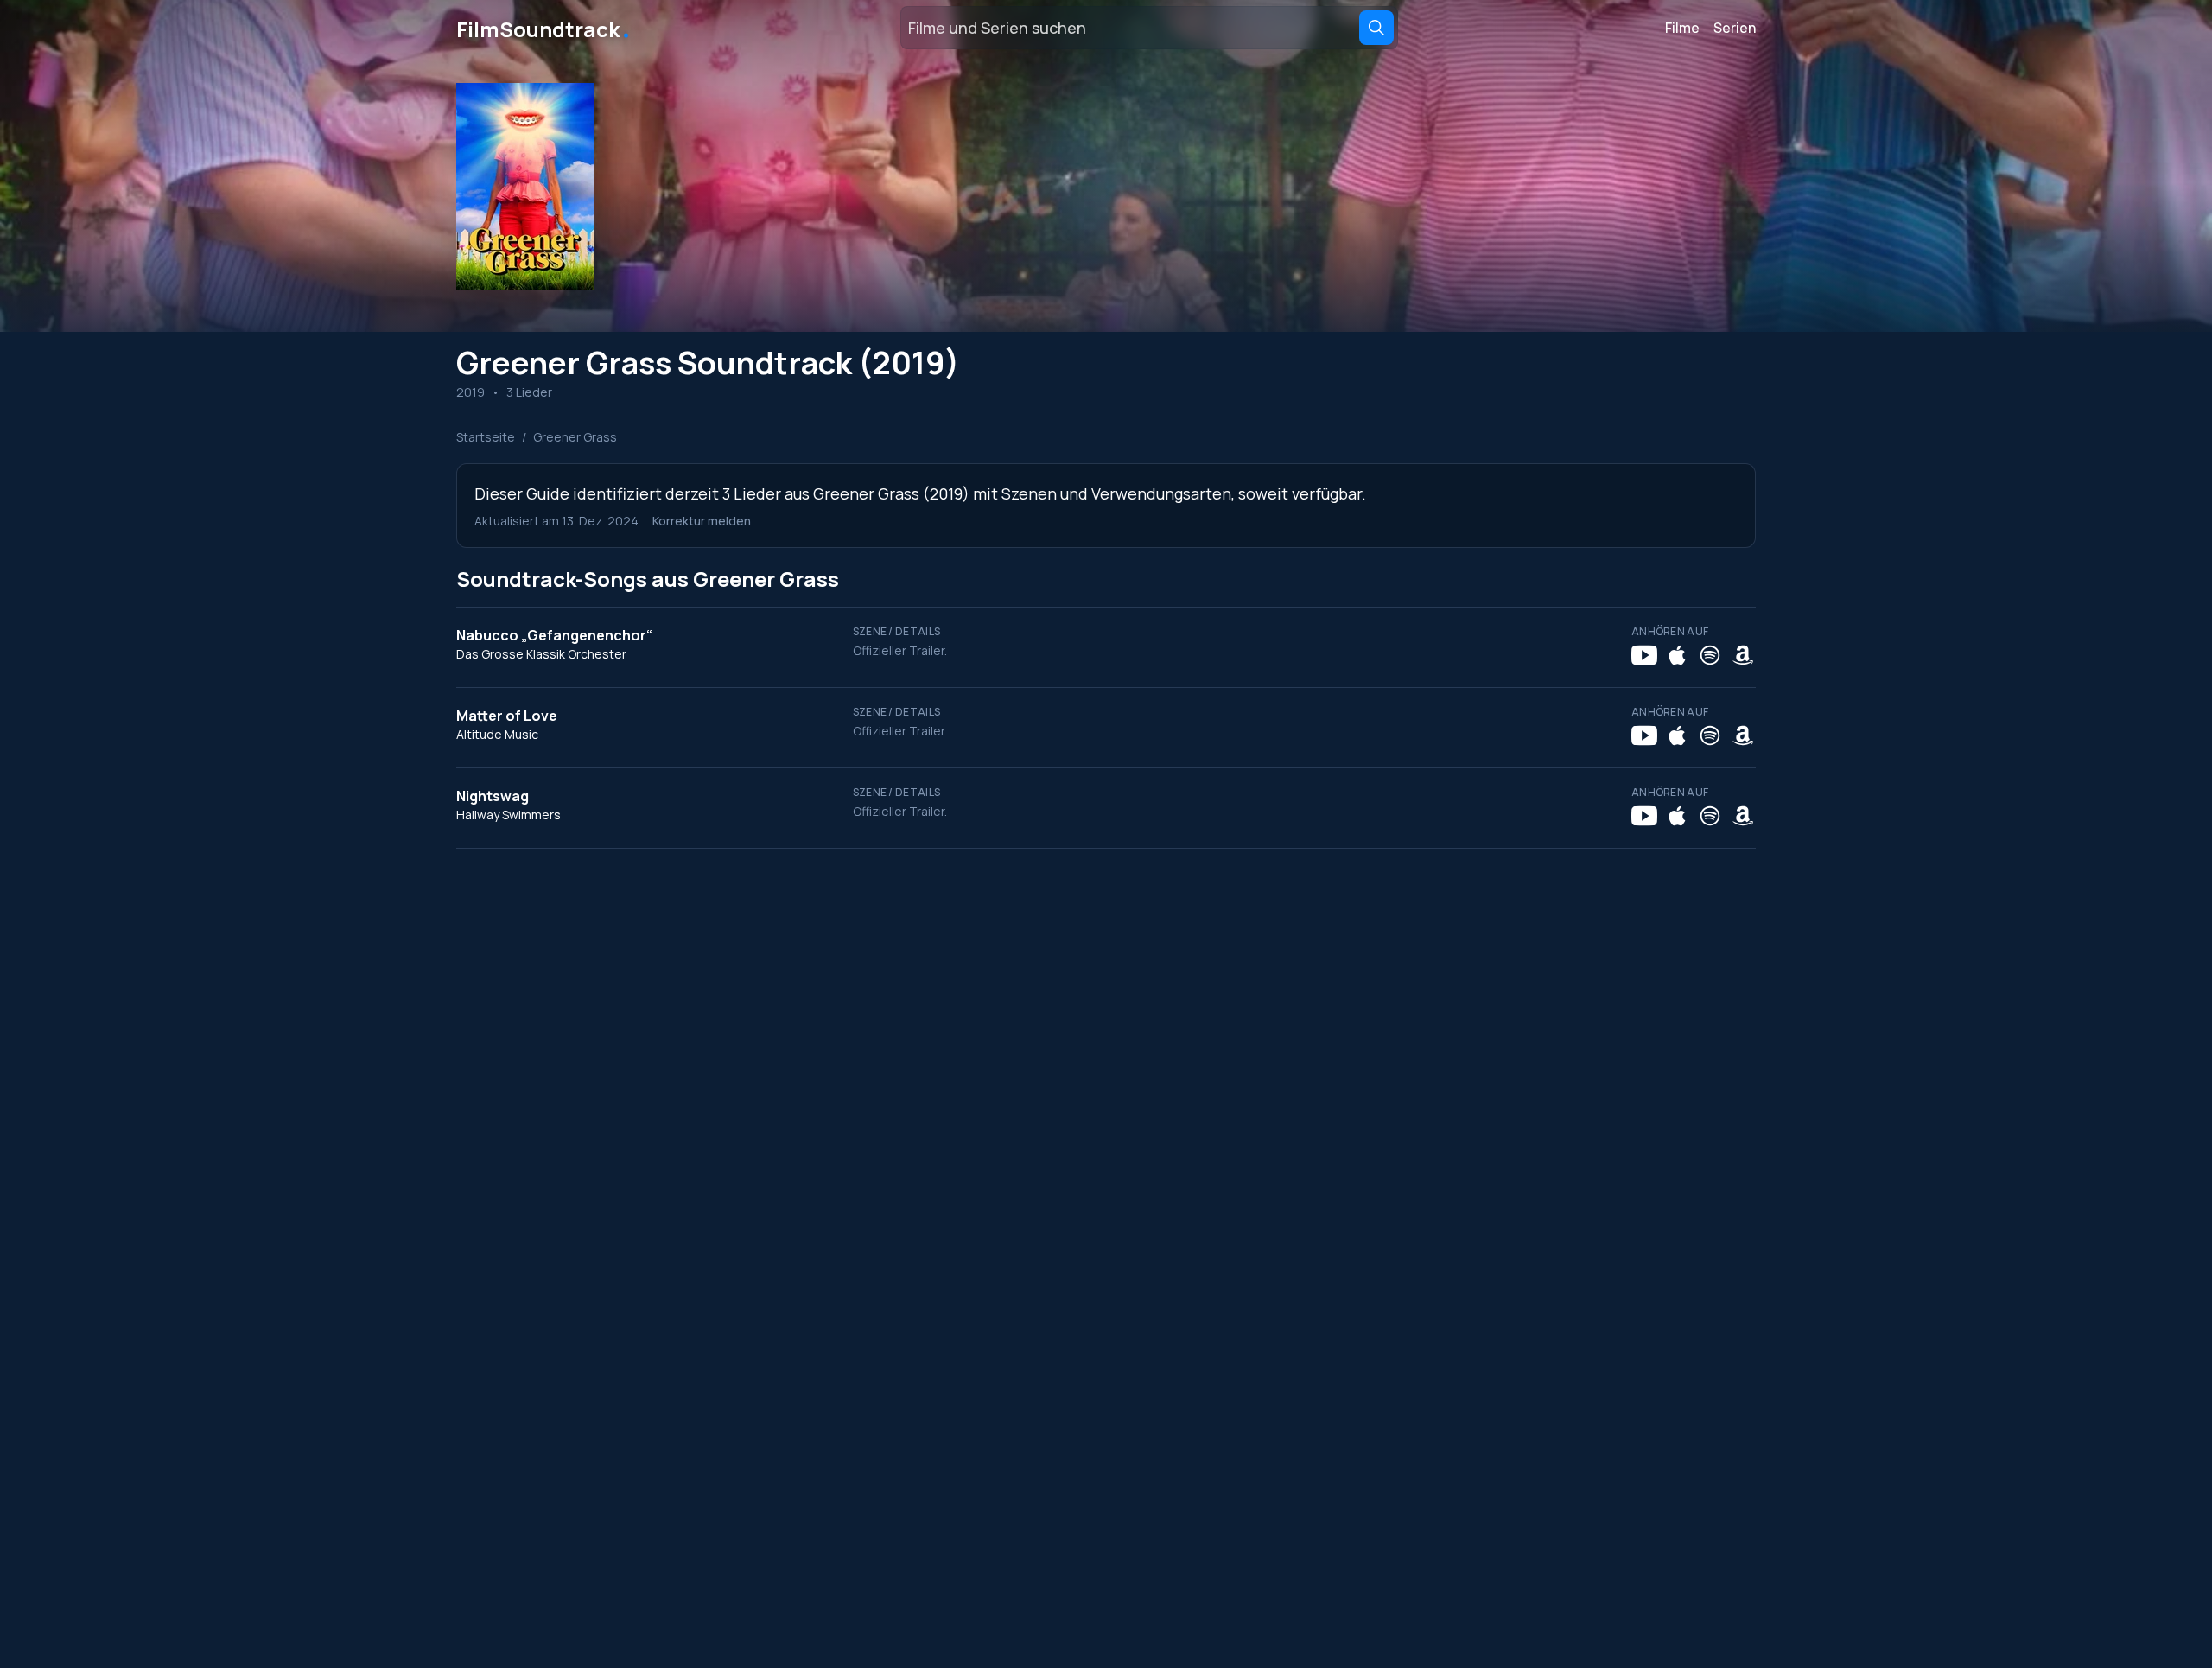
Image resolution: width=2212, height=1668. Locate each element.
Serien (1735, 28)
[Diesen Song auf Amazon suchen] (1743, 655)
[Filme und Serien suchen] (1376, 28)
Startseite (486, 437)
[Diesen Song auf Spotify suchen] (1710, 655)
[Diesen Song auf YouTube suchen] (1644, 655)
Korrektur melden (702, 521)
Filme (1682, 28)
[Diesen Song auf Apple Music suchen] (1677, 655)
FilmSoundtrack (544, 28)
